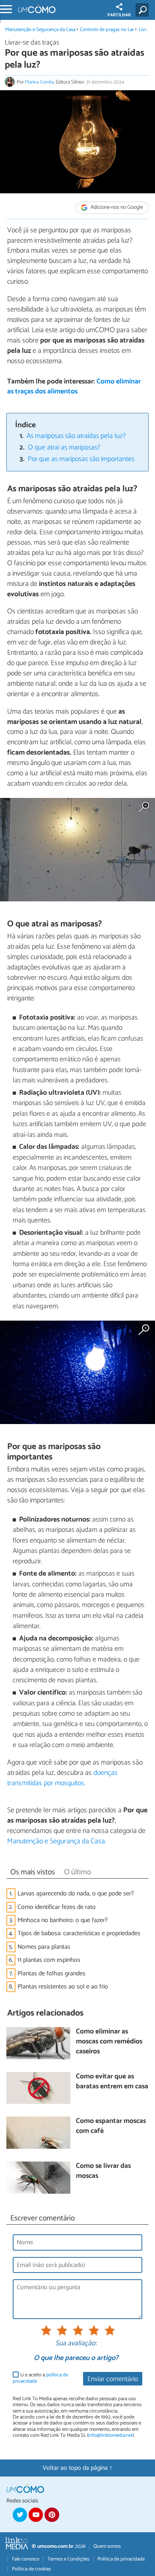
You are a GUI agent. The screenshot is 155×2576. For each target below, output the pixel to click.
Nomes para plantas (44, 1947)
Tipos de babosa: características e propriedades (79, 1933)
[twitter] (20, 2515)
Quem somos (107, 2546)
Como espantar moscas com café (111, 2126)
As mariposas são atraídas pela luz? (76, 436)
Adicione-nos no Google (116, 207)
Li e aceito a (40, 2378)
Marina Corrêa (39, 82)
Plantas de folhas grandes (51, 1974)
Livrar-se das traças (32, 43)
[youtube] (36, 2515)
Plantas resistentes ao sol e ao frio (63, 1987)
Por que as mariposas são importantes (81, 459)
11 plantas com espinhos (49, 1960)
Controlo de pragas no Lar (107, 30)
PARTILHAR (119, 15)
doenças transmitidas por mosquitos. (62, 1778)
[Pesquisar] (144, 10)
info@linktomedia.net (110, 2435)
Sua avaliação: (76, 2344)
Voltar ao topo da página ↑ (77, 2468)
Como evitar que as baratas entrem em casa (112, 2082)
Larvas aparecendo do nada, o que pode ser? (76, 1894)
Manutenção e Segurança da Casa (40, 30)
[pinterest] (52, 2515)
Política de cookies (31, 2569)
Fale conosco (26, 2559)
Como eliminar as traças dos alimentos (74, 387)
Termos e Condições (68, 2559)
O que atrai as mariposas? (64, 448)
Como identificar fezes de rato (57, 1907)
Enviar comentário (113, 2379)
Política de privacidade (121, 2559)
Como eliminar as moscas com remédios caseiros (109, 2042)
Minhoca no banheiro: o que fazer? (63, 1920)
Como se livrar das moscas (103, 2171)
